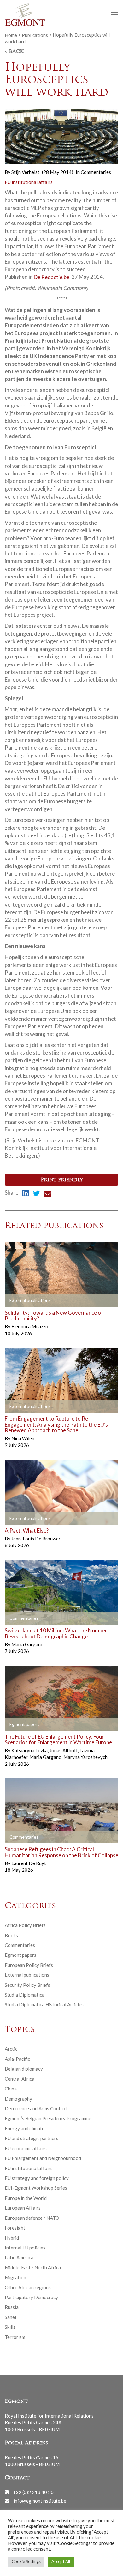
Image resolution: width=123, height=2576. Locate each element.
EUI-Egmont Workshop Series (36, 2188)
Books (11, 1935)
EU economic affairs (26, 2148)
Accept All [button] (61, 2561)
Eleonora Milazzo (30, 1326)
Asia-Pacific (17, 2059)
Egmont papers (20, 1955)
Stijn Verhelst (25, 172)
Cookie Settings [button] (26, 2561)
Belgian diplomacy (24, 2069)
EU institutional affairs (29, 182)
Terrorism (15, 2337)
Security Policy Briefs (27, 1985)
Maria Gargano (27, 1644)
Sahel (10, 2317)
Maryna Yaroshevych (85, 1757)
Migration (15, 2277)
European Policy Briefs (29, 1965)
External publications (27, 1975)
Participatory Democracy (31, 2297)
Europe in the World (26, 2198)
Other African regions (28, 2287)
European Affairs (23, 2208)
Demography (18, 2099)
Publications (35, 35)
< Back (14, 52)
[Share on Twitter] (36, 1194)
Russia (12, 2307)
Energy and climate (25, 2128)
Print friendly (62, 1180)
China (11, 2089)
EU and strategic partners (32, 2138)
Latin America (19, 2257)
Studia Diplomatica (25, 1995)
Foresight (15, 2228)
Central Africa (20, 2079)
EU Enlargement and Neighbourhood (43, 2158)
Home (11, 35)
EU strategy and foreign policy (37, 2178)
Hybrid (12, 2238)
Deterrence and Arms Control (36, 2108)
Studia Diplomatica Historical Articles (44, 2004)
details (20, 1300)
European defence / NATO (32, 2218)
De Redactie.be (52, 277)
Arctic (11, 2049)
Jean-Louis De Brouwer (36, 1539)
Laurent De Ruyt (29, 1863)
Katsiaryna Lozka (30, 1750)
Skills (10, 2327)
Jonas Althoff (64, 1750)
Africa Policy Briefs (25, 1925)
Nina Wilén (23, 1438)
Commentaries (96, 172)
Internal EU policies (25, 2248)
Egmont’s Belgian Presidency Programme (48, 2118)
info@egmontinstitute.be (40, 2500)
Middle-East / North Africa (33, 2267)
